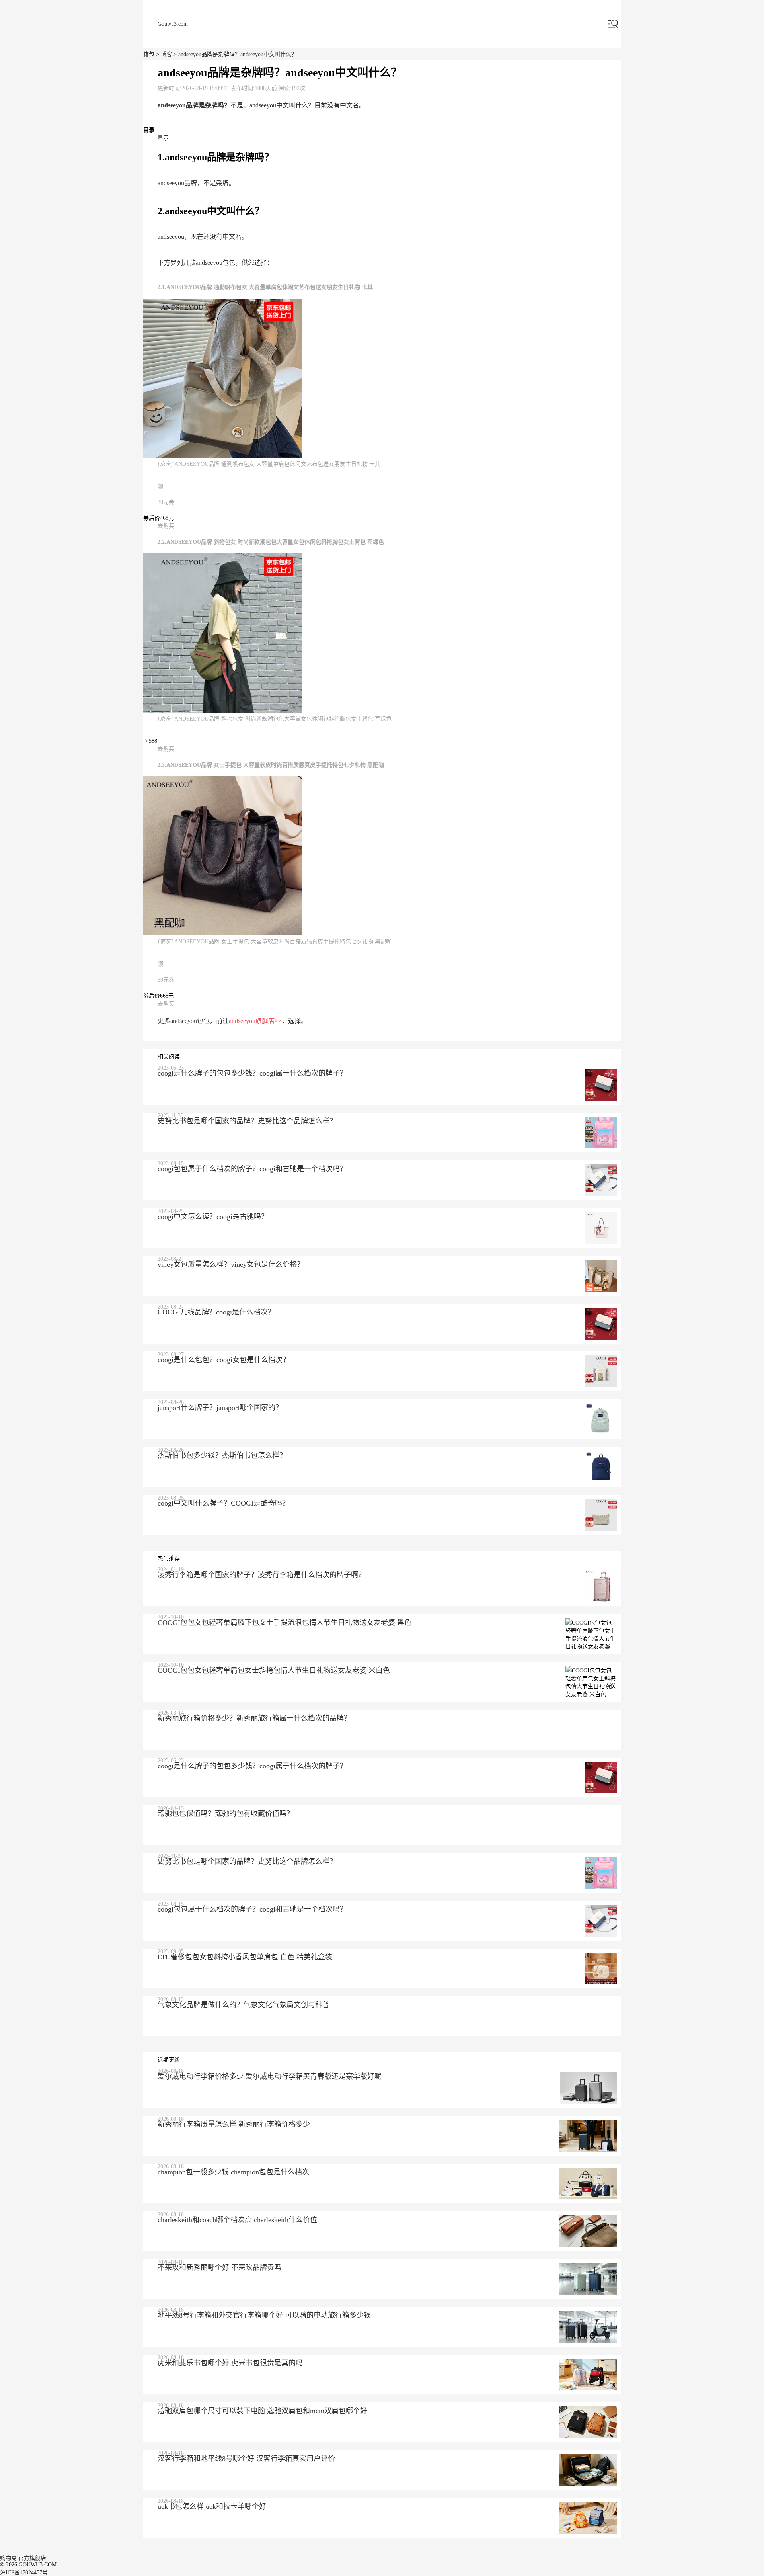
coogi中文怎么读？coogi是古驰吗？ (213, 1217)
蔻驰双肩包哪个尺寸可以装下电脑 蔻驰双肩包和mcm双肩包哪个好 (262, 2411)
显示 (163, 138)
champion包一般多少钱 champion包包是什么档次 (233, 2172)
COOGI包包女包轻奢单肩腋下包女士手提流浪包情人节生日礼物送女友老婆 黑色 (285, 1623)
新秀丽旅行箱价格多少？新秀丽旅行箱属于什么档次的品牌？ (254, 1718)
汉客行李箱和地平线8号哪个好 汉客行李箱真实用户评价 (246, 2459)
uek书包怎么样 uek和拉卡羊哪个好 (212, 2506)
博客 (166, 54)
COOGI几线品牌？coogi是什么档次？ (216, 1312)
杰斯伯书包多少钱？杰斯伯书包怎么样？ (222, 1455)
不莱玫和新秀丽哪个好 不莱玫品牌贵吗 (219, 2267)
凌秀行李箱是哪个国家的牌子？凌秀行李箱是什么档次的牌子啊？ (261, 1575)
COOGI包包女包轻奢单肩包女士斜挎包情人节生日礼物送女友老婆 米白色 (274, 1670)
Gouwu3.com (173, 24)
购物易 (8, 2558)
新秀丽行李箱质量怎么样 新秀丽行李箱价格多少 (234, 2124)
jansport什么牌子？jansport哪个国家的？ (220, 1408)
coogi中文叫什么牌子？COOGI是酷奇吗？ (223, 1503)
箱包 (149, 54)
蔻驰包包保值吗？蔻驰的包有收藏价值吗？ (226, 1814)
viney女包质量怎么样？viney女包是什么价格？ (231, 1264)
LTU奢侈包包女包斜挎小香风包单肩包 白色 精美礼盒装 (245, 1957)
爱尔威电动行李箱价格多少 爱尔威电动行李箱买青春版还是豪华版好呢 (270, 2076)
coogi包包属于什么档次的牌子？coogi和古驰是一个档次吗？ (252, 1169)
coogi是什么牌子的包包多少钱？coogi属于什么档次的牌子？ (252, 1073)
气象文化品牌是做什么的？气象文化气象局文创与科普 (244, 2005)
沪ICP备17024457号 (24, 2573)
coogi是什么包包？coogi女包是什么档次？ (224, 1360)
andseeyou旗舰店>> (255, 1021)
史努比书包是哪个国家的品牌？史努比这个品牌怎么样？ (247, 1121)
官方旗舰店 (32, 2558)
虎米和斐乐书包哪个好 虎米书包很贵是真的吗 (230, 2363)
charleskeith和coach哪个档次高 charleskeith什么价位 (237, 2220)
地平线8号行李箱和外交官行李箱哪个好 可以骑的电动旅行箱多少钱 (264, 2315)
